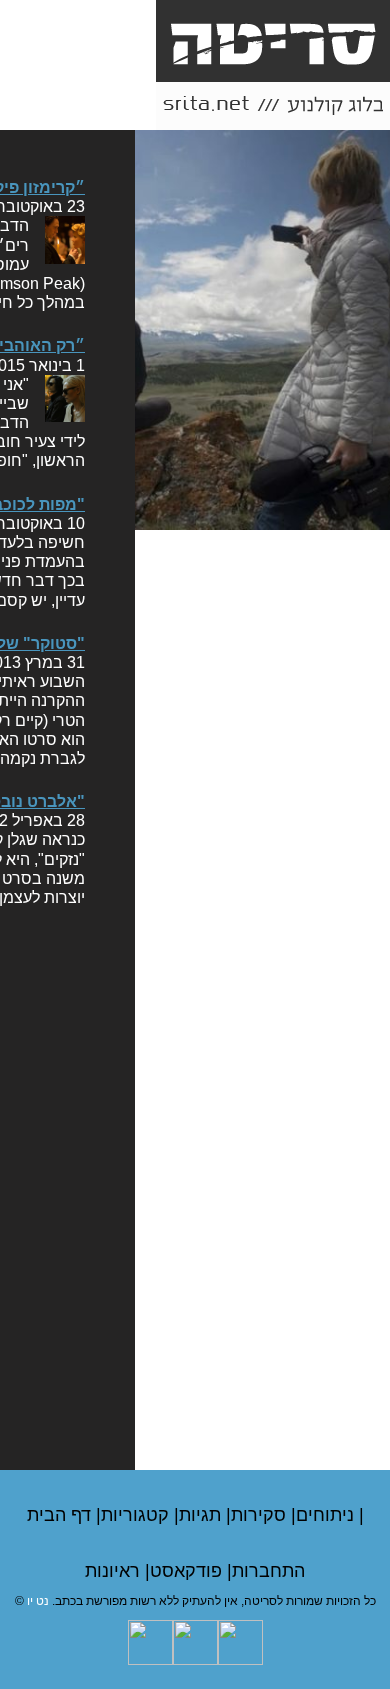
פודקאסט (188, 1571)
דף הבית (61, 1515)
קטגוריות (137, 1515)
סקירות (261, 1515)
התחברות (268, 1571)
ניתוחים (327, 1515)
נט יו (38, 1601)
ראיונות (115, 1571)
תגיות (202, 1515)
